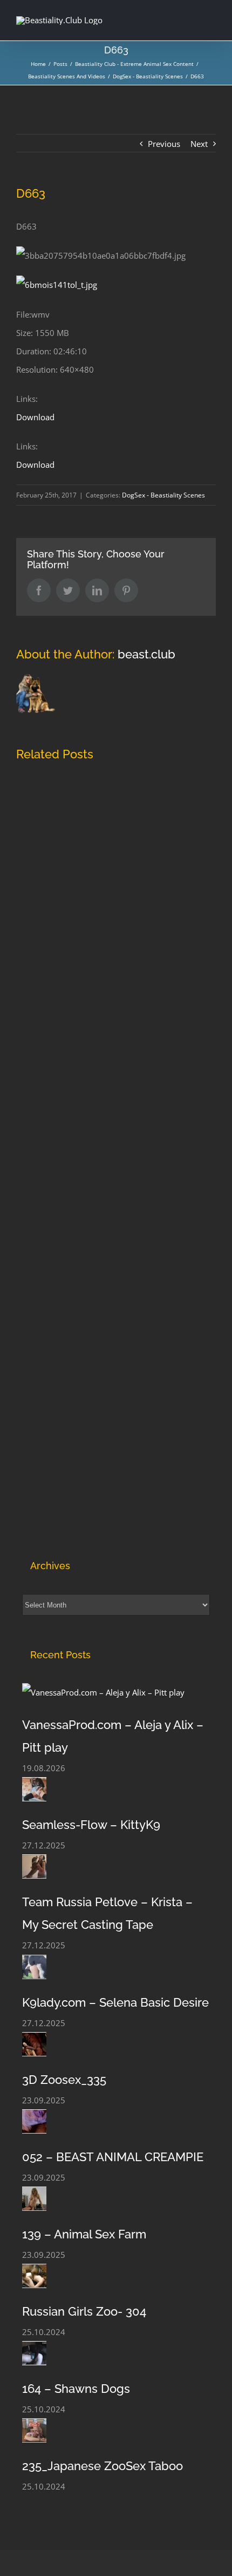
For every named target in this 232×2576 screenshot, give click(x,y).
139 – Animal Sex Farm (84, 2234)
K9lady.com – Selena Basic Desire (115, 2002)
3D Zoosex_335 (64, 2080)
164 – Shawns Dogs (76, 2389)
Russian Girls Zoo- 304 (84, 2311)
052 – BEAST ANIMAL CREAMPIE (113, 2157)
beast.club (146, 654)
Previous (164, 144)
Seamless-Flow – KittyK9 (91, 1825)
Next (199, 144)
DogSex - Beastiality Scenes (163, 495)
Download (35, 417)
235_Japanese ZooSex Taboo (103, 2466)
